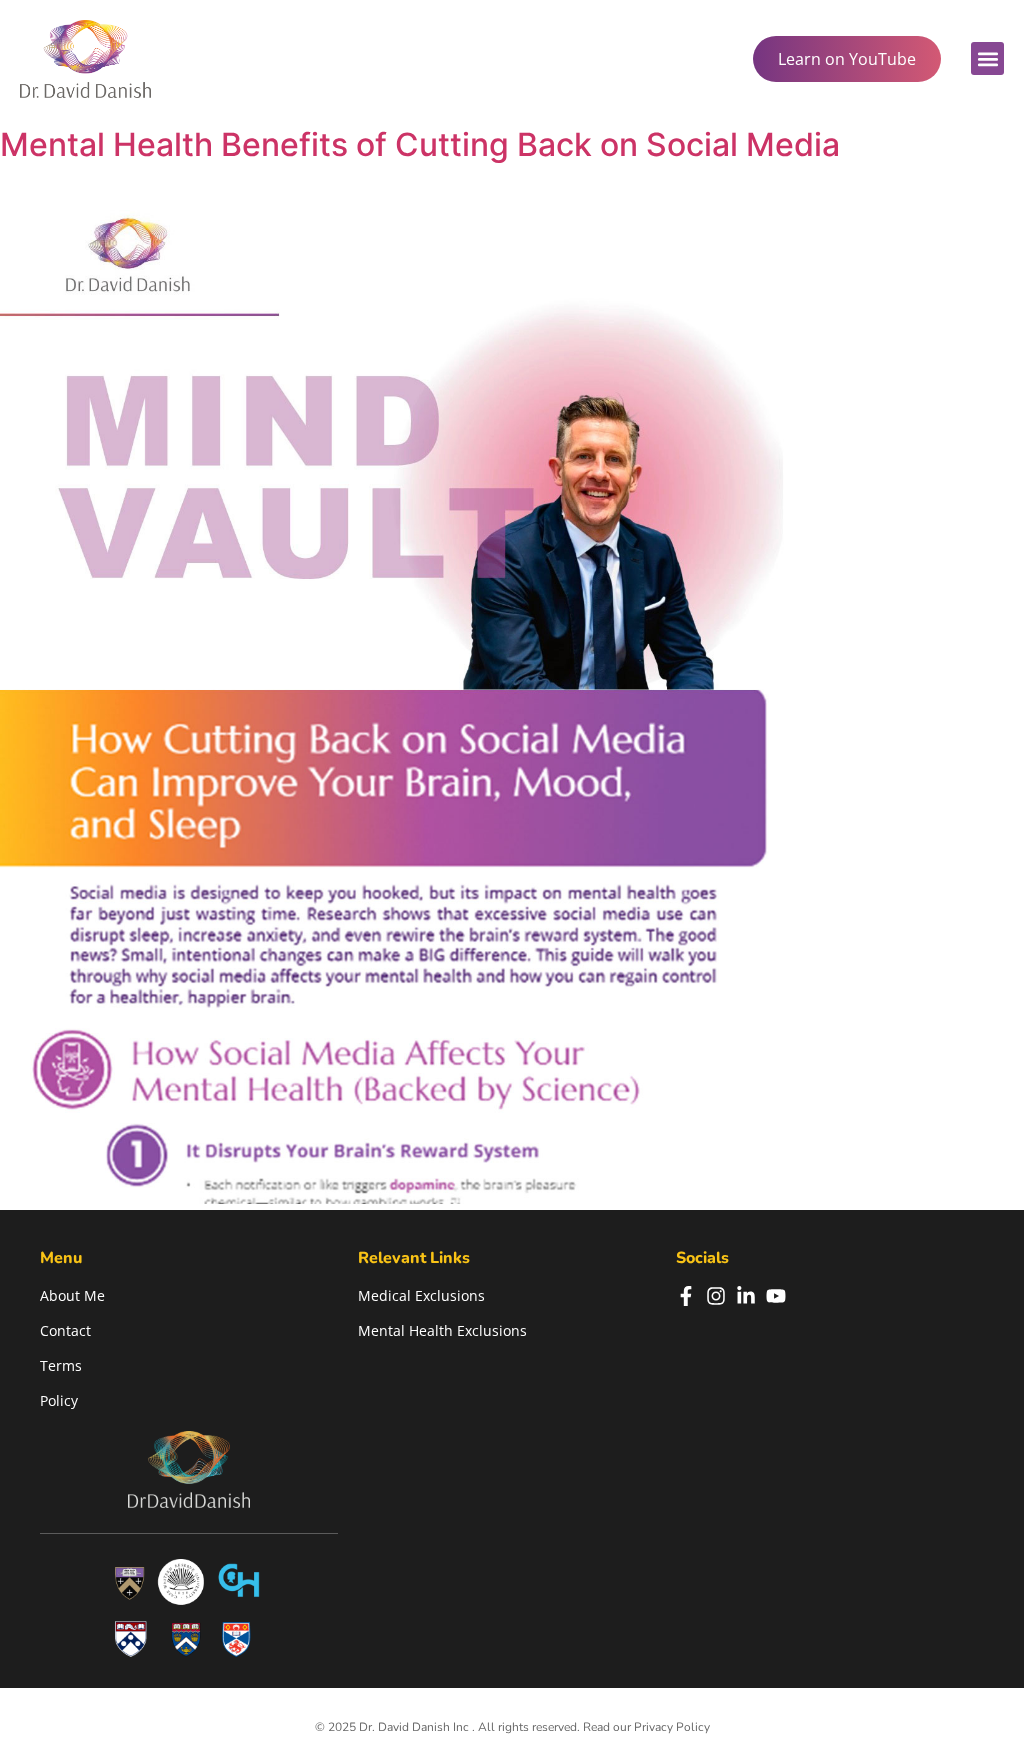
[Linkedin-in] (746, 1296)
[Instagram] (716, 1296)
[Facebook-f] (686, 1296)
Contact (65, 1330)
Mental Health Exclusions (442, 1330)
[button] (987, 58)
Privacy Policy (672, 1727)
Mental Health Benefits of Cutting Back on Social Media (420, 144)
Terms (61, 1365)
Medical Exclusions (421, 1295)
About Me (72, 1295)
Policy (59, 1400)
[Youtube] (776, 1296)
